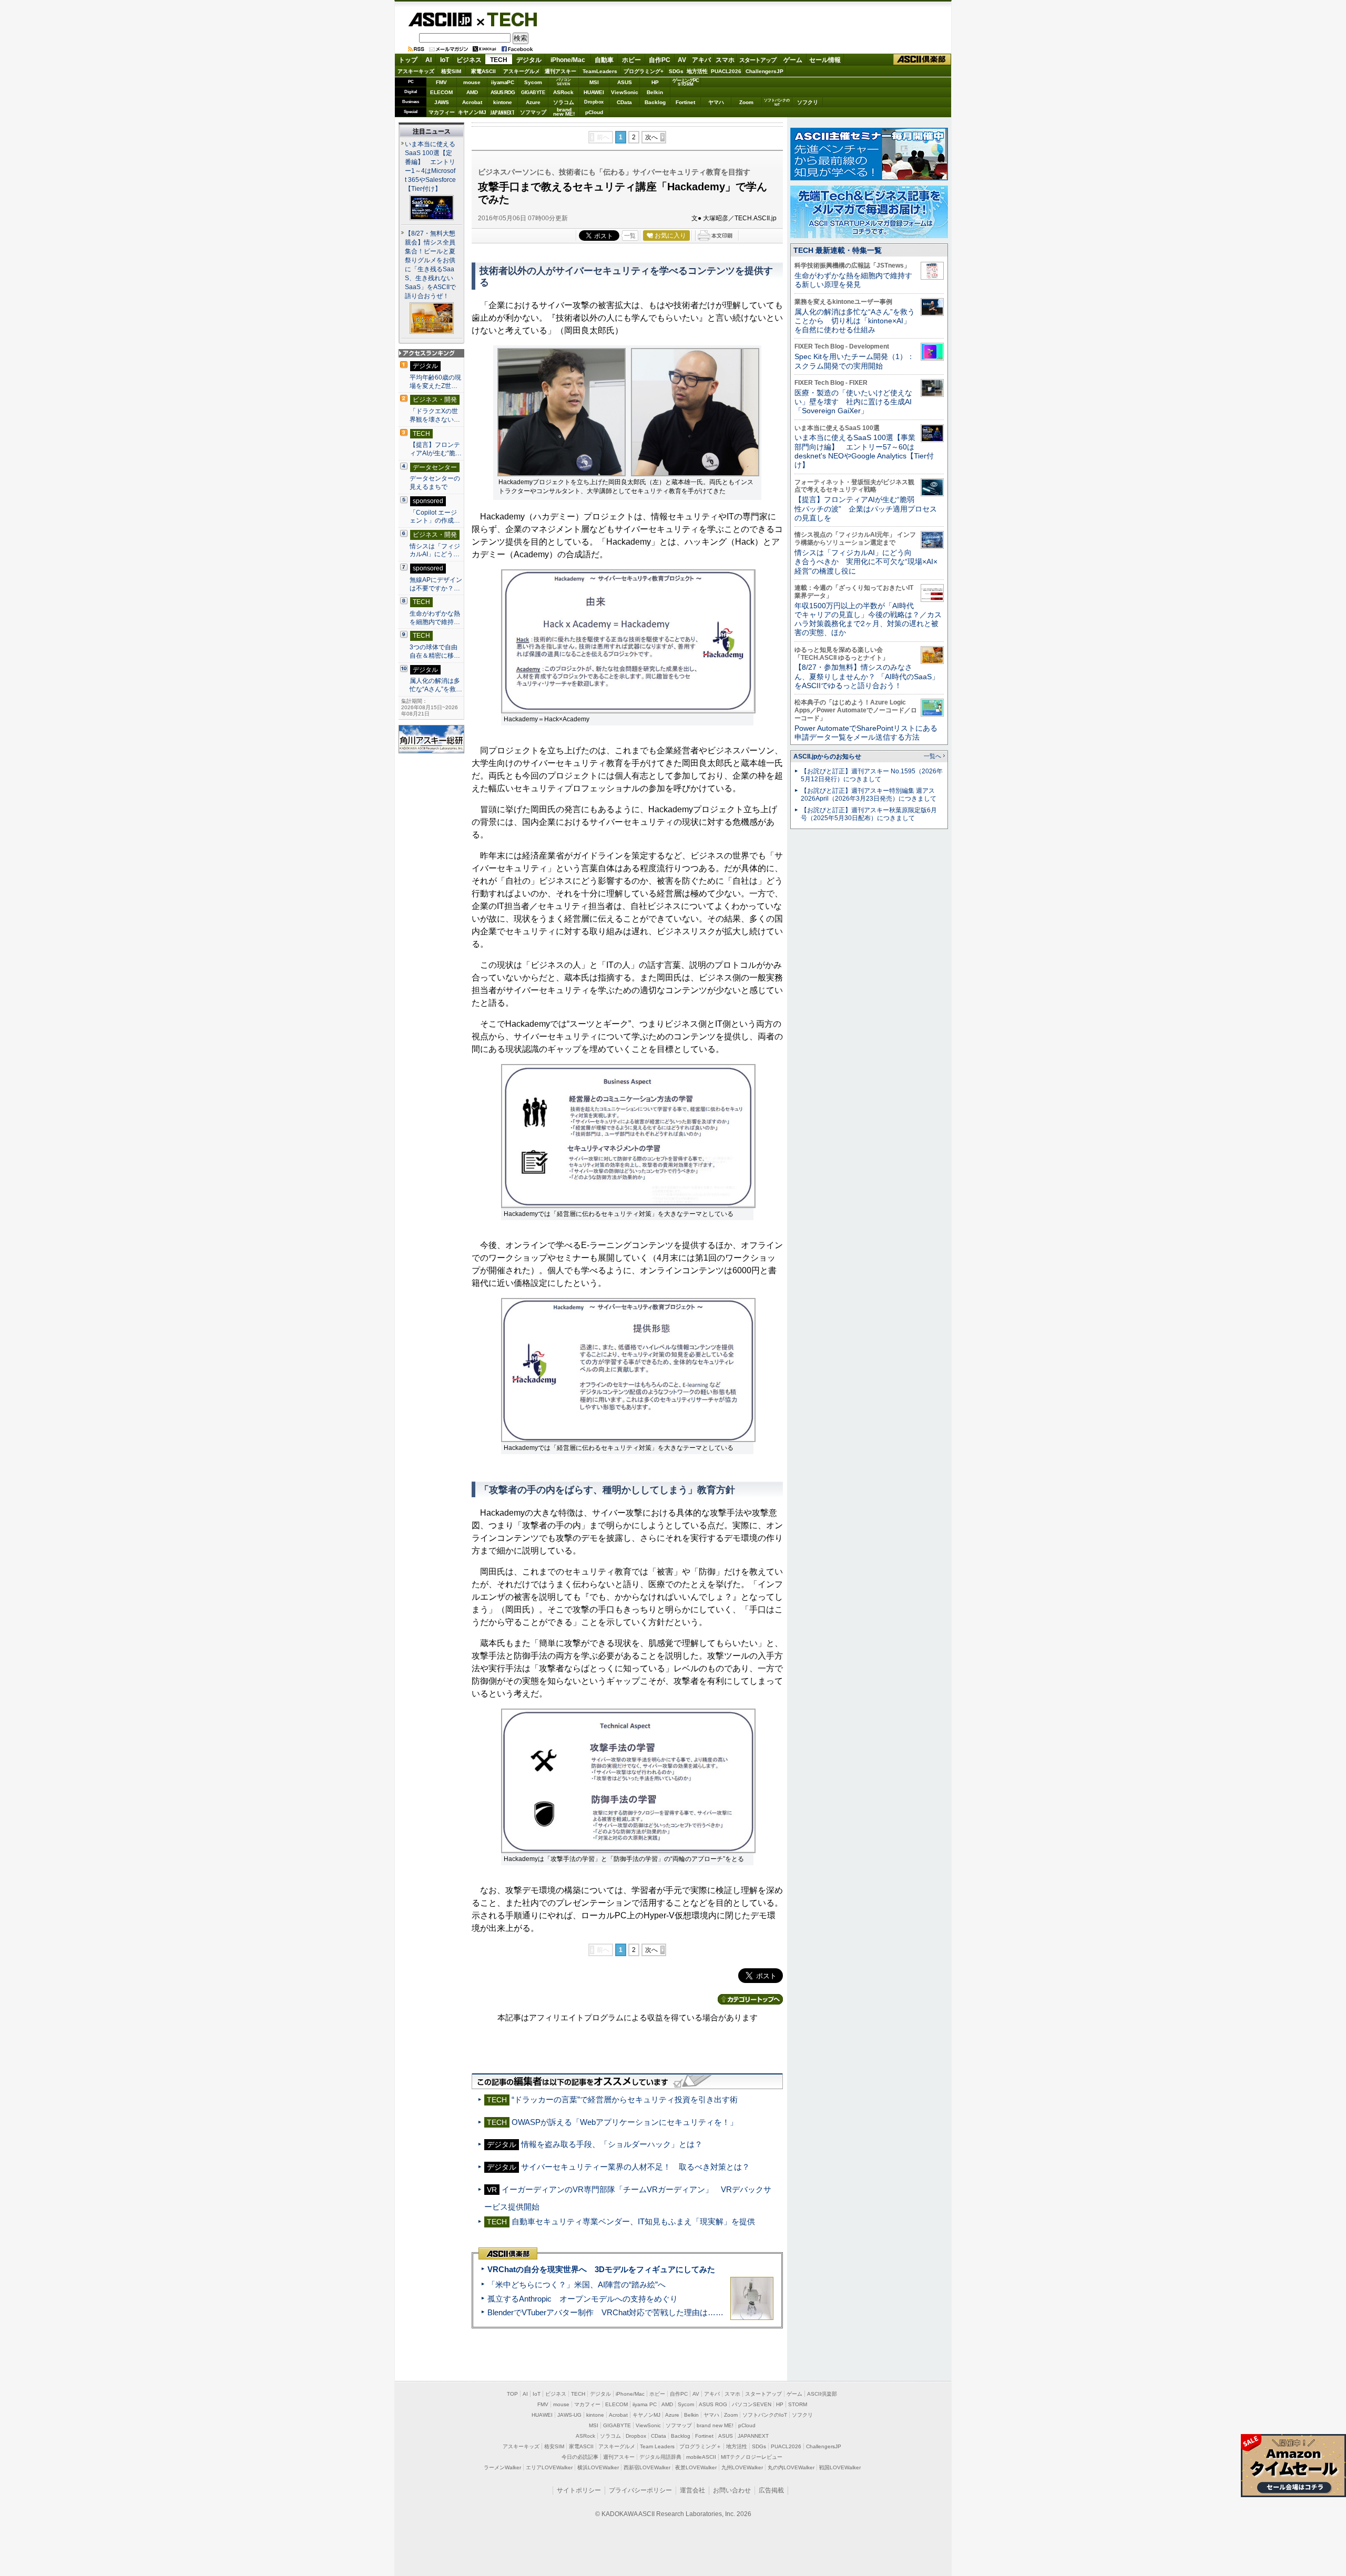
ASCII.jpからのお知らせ (827, 757)
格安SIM (451, 71)
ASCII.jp (440, 19)
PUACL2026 (726, 71)
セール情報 (825, 60)
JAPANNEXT (502, 112)
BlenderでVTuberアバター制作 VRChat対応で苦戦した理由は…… (605, 2312)
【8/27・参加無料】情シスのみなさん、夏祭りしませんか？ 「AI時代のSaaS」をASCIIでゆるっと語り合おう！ (867, 676)
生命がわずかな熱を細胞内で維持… (435, 618)
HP (655, 82)
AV (682, 60)
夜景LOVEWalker (696, 2467)
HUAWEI (594, 92)
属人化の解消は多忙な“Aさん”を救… (436, 685)
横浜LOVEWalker (598, 2467)
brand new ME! (715, 2425)
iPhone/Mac (568, 60)
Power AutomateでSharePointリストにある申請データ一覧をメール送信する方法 (866, 733)
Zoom (746, 102)
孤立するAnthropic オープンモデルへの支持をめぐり (583, 2299)
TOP (512, 2394)
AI (429, 60)
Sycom (533, 82)
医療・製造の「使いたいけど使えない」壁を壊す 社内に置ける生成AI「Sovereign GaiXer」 (853, 402)
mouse (472, 82)
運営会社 (692, 2490)
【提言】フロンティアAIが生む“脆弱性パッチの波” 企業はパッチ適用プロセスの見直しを (866, 509)
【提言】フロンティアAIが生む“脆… (436, 449)
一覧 (630, 236)
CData (624, 102)
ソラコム (564, 102)
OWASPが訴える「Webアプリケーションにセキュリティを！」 (625, 2122)
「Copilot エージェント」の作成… (435, 517)
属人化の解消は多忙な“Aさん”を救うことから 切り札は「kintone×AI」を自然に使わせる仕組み (855, 321)
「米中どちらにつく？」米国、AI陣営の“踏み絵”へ (577, 2284)
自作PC (660, 60)
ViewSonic (625, 92)
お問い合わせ (732, 2490)
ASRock (563, 92)
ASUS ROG (503, 92)
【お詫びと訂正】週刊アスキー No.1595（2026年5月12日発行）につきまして (872, 775)
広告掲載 (771, 2490)
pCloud (594, 112)
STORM (798, 2404)
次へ (651, 137)
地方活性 (697, 71)
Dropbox (594, 102)
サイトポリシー (579, 2490)
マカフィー (442, 112)
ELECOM (441, 92)
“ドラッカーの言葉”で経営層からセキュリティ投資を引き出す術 (625, 2099)
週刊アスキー (560, 71)
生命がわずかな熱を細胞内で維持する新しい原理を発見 (853, 280)
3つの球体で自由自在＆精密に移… (435, 651)
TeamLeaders (600, 71)
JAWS (442, 102)
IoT (445, 60)
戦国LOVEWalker (840, 2467)
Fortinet (685, 102)
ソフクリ (808, 102)
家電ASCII (483, 71)
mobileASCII (701, 2457)
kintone (503, 102)
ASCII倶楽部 (922, 60)
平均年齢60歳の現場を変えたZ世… (435, 382)
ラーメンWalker (502, 2467)
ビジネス (469, 60)
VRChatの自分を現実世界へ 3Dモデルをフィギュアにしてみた (601, 2269)
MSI (594, 82)
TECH (508, 19)
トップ (408, 60)
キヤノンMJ (472, 112)
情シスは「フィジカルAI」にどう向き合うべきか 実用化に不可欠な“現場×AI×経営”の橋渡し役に (866, 562)
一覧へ (932, 756)
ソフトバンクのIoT (777, 102)
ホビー (631, 60)
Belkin (655, 92)
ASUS (625, 82)
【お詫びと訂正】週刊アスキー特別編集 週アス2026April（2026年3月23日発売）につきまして (869, 795)
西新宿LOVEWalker (647, 2467)
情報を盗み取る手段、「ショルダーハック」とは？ (612, 2144)
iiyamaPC (502, 82)
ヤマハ (716, 102)
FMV (441, 82)
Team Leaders (657, 2446)
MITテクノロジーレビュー (752, 2457)
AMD (472, 92)
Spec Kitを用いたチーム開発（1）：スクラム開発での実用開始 (854, 361)
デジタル (529, 60)
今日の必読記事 (580, 2457)
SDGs (676, 71)
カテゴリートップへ (750, 1999)
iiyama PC (645, 2404)
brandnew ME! (564, 112)
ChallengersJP (764, 71)
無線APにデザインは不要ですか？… (436, 584)
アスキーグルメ (522, 71)
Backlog (655, 102)
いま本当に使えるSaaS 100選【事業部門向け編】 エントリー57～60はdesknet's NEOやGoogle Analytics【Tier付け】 (864, 451)
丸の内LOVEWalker (791, 2467)
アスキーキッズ (416, 71)
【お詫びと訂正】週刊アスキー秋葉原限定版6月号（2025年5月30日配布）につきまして (869, 814)
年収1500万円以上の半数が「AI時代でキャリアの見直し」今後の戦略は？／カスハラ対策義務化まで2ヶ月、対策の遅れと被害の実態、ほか (868, 619)
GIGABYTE (533, 93)
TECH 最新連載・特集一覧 (838, 250)
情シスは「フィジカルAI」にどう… (435, 550)
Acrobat (472, 102)
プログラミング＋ (700, 2446)
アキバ (701, 60)
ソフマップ (533, 112)
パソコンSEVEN (564, 82)
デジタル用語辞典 (660, 2457)
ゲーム (793, 60)
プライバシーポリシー (640, 2490)
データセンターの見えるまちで (435, 483)
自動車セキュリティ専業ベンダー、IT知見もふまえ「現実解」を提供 (633, 2221)
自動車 (604, 60)
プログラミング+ (644, 71)
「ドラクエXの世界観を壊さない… (435, 415)
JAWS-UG (569, 2415)
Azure (533, 102)
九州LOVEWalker (742, 2467)
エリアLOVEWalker (549, 2467)
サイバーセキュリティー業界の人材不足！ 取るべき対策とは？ (635, 2167)
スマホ (725, 60)
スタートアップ (758, 60)
